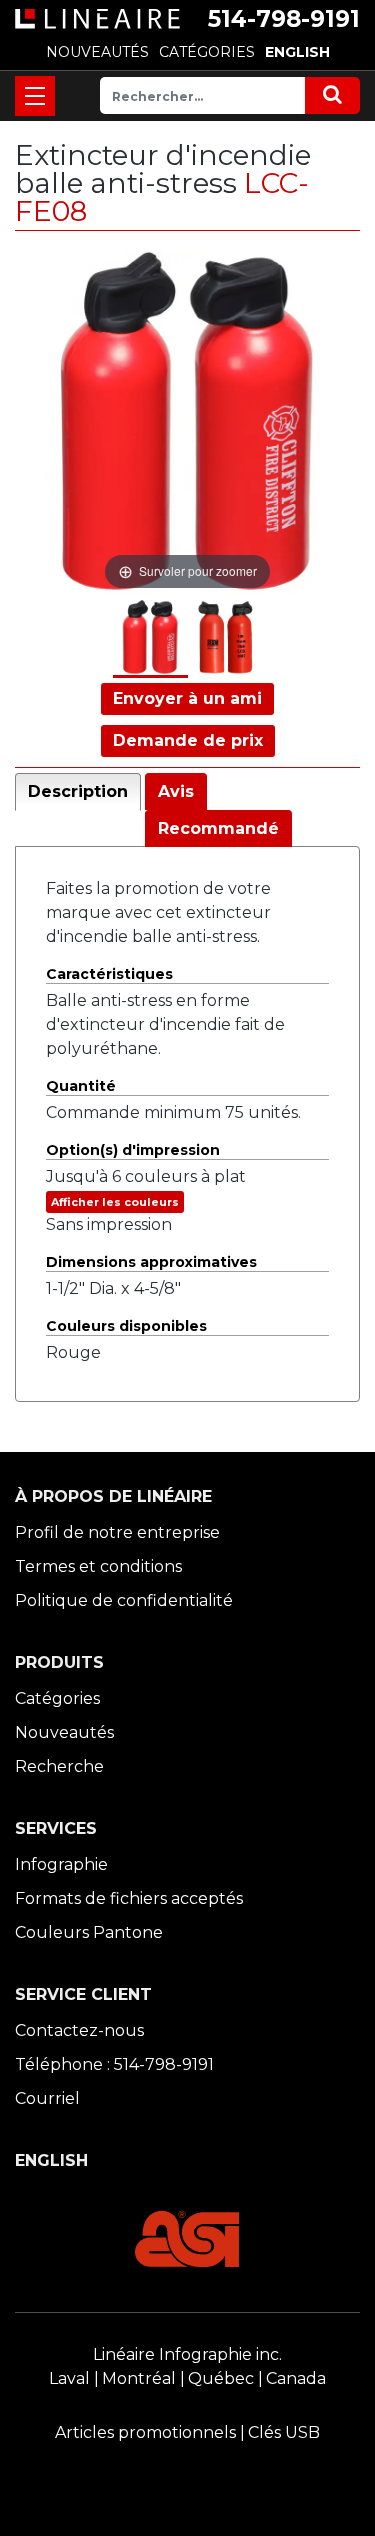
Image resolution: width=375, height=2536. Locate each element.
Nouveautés (64, 1732)
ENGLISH (297, 52)
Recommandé (218, 828)
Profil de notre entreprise (117, 1532)
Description (78, 791)
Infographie (61, 1864)
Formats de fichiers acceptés (129, 1898)
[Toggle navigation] (35, 96)
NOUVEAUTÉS (97, 52)
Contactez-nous (79, 2030)
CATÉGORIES (207, 52)
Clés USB (284, 2432)
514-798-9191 (284, 19)
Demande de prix (188, 740)
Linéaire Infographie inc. (187, 2354)
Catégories (57, 1698)
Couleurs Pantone (89, 1932)
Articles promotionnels (145, 2432)
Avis (176, 791)
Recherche (59, 1766)
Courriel (47, 2098)
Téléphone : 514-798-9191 (114, 2064)
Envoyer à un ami (187, 698)
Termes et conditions (98, 1566)
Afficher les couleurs (115, 1202)
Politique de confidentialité (124, 1600)
